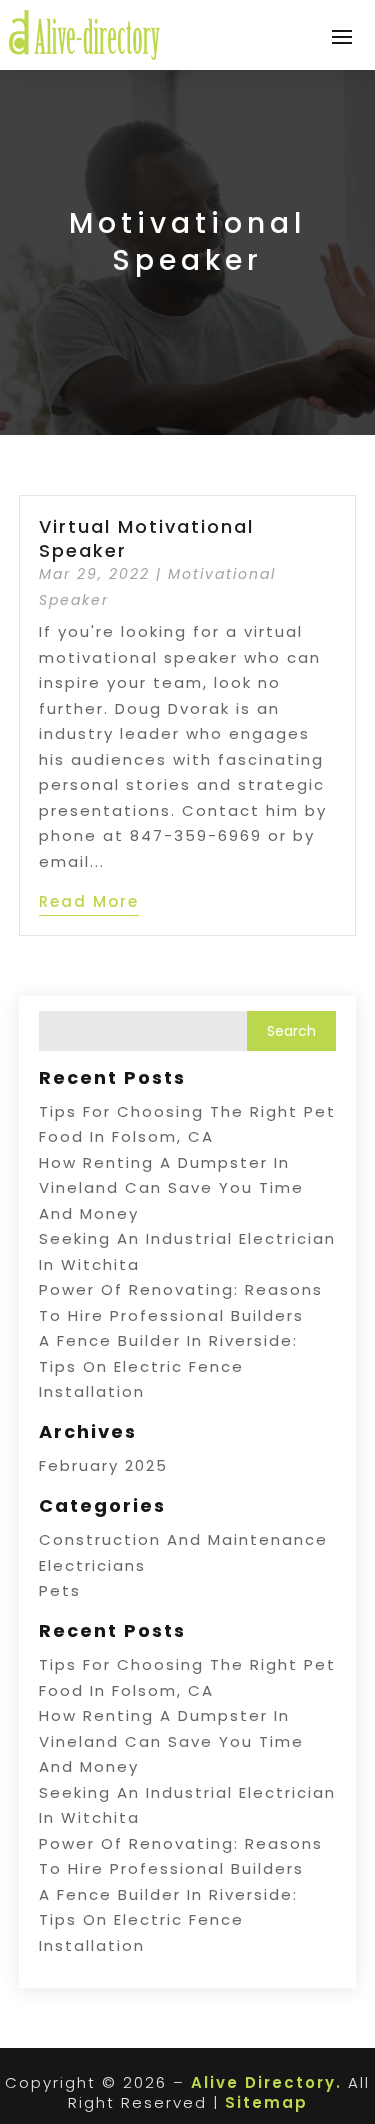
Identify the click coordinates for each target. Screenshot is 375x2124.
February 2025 (103, 1465)
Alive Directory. (266, 2082)
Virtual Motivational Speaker (146, 538)
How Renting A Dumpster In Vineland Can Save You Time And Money (171, 1188)
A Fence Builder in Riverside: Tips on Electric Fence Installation (168, 1366)
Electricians (92, 1565)
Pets (60, 1590)
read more (89, 901)
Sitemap (266, 2102)
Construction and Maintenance (183, 1539)
